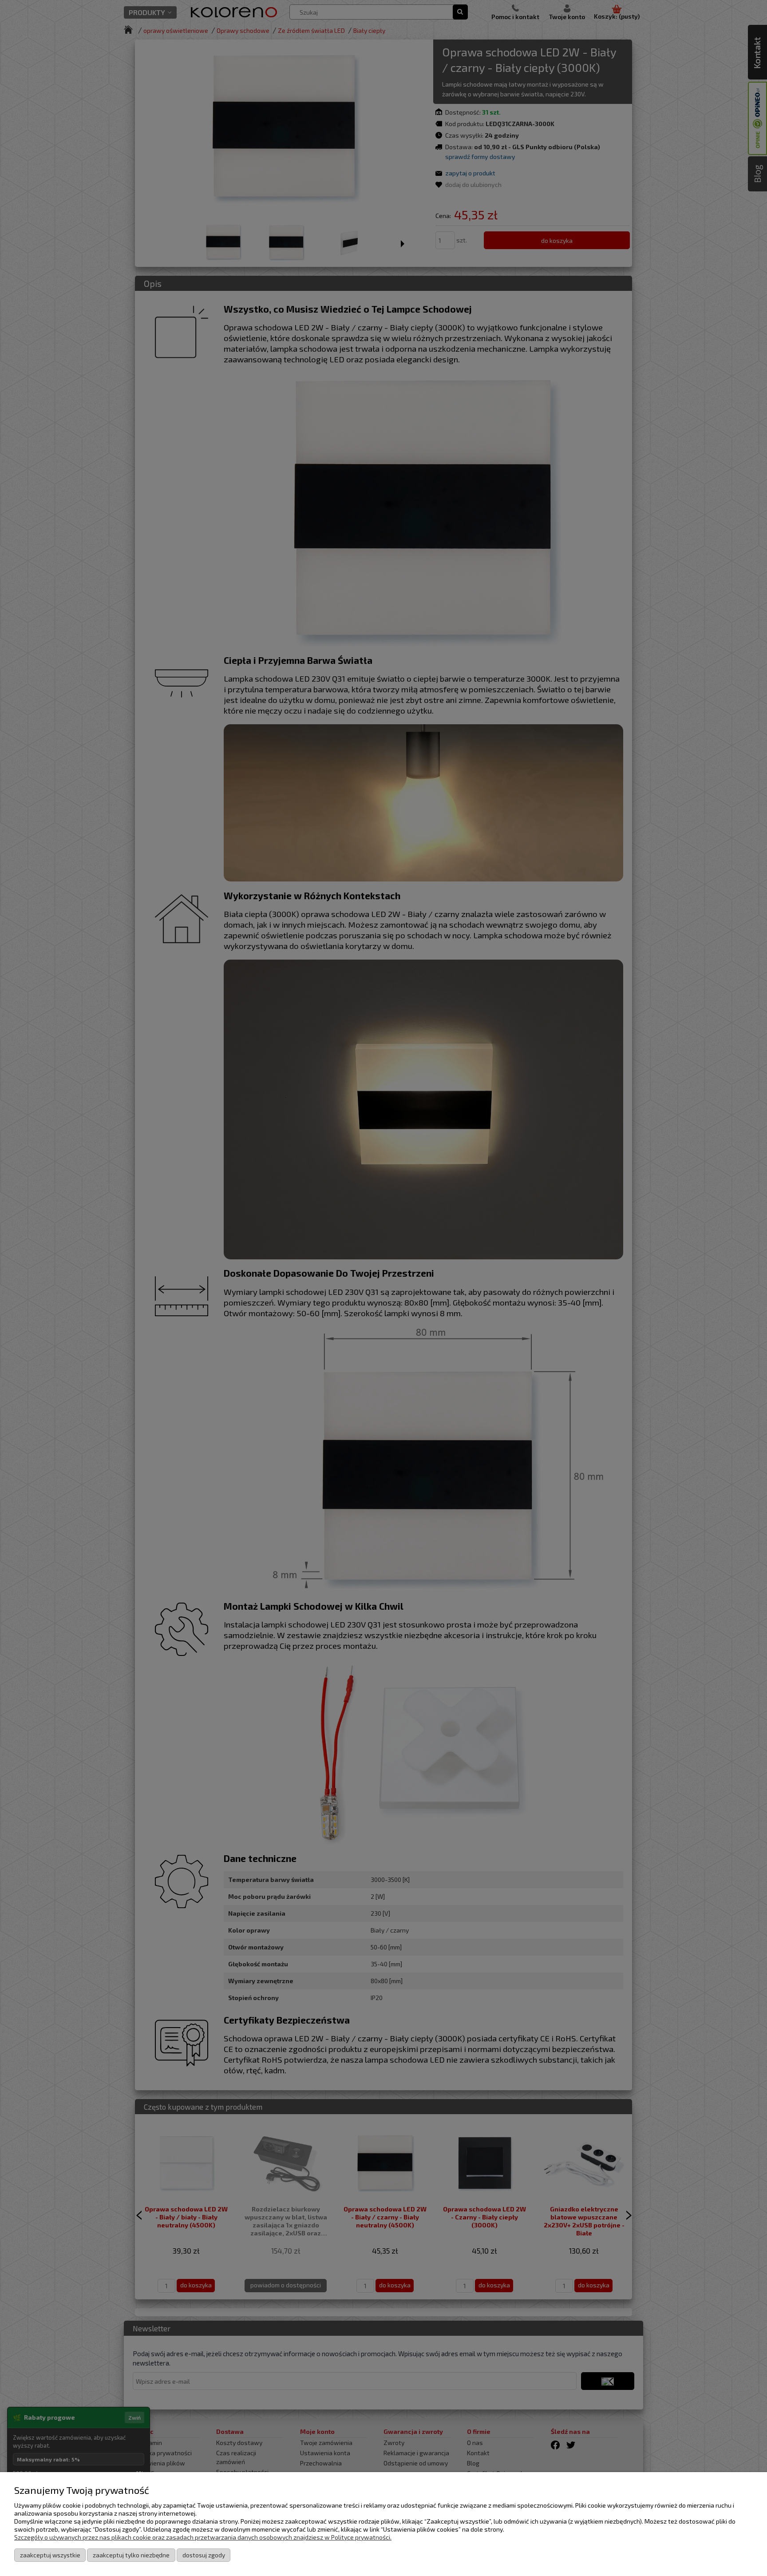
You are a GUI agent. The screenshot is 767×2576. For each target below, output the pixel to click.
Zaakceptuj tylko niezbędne (131, 2555)
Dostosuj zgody (204, 2555)
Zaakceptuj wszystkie (50, 2555)
